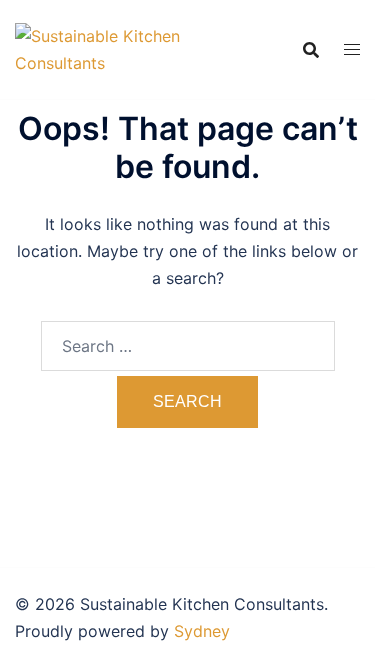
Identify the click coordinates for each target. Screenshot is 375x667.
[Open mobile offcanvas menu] (352, 49)
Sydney (202, 631)
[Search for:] (188, 346)
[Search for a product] (311, 50)
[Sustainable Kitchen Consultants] (101, 48)
